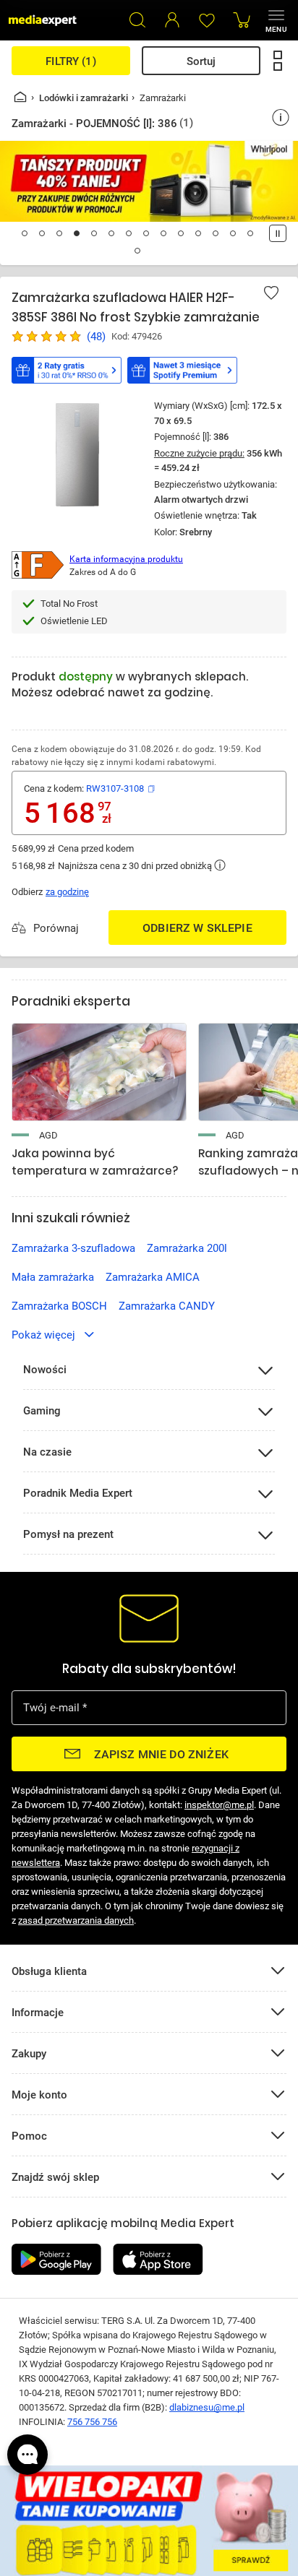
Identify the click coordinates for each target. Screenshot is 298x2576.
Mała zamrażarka (53, 1276)
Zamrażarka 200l (187, 1248)
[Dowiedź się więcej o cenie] (220, 865)
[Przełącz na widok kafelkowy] (278, 61)
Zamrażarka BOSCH (59, 1305)
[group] (149, 1076)
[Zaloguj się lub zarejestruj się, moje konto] (172, 20)
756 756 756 (92, 2421)
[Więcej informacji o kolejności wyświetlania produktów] (281, 118)
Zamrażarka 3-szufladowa (73, 1248)
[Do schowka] (271, 293)
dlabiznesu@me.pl (207, 2407)
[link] (99, 1102)
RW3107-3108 (115, 788)
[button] (137, 20)
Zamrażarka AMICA (153, 1276)
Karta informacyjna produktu (126, 558)
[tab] (25, 233)
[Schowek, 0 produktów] (207, 20)
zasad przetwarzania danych (76, 1920)
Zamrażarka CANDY (167, 1305)
